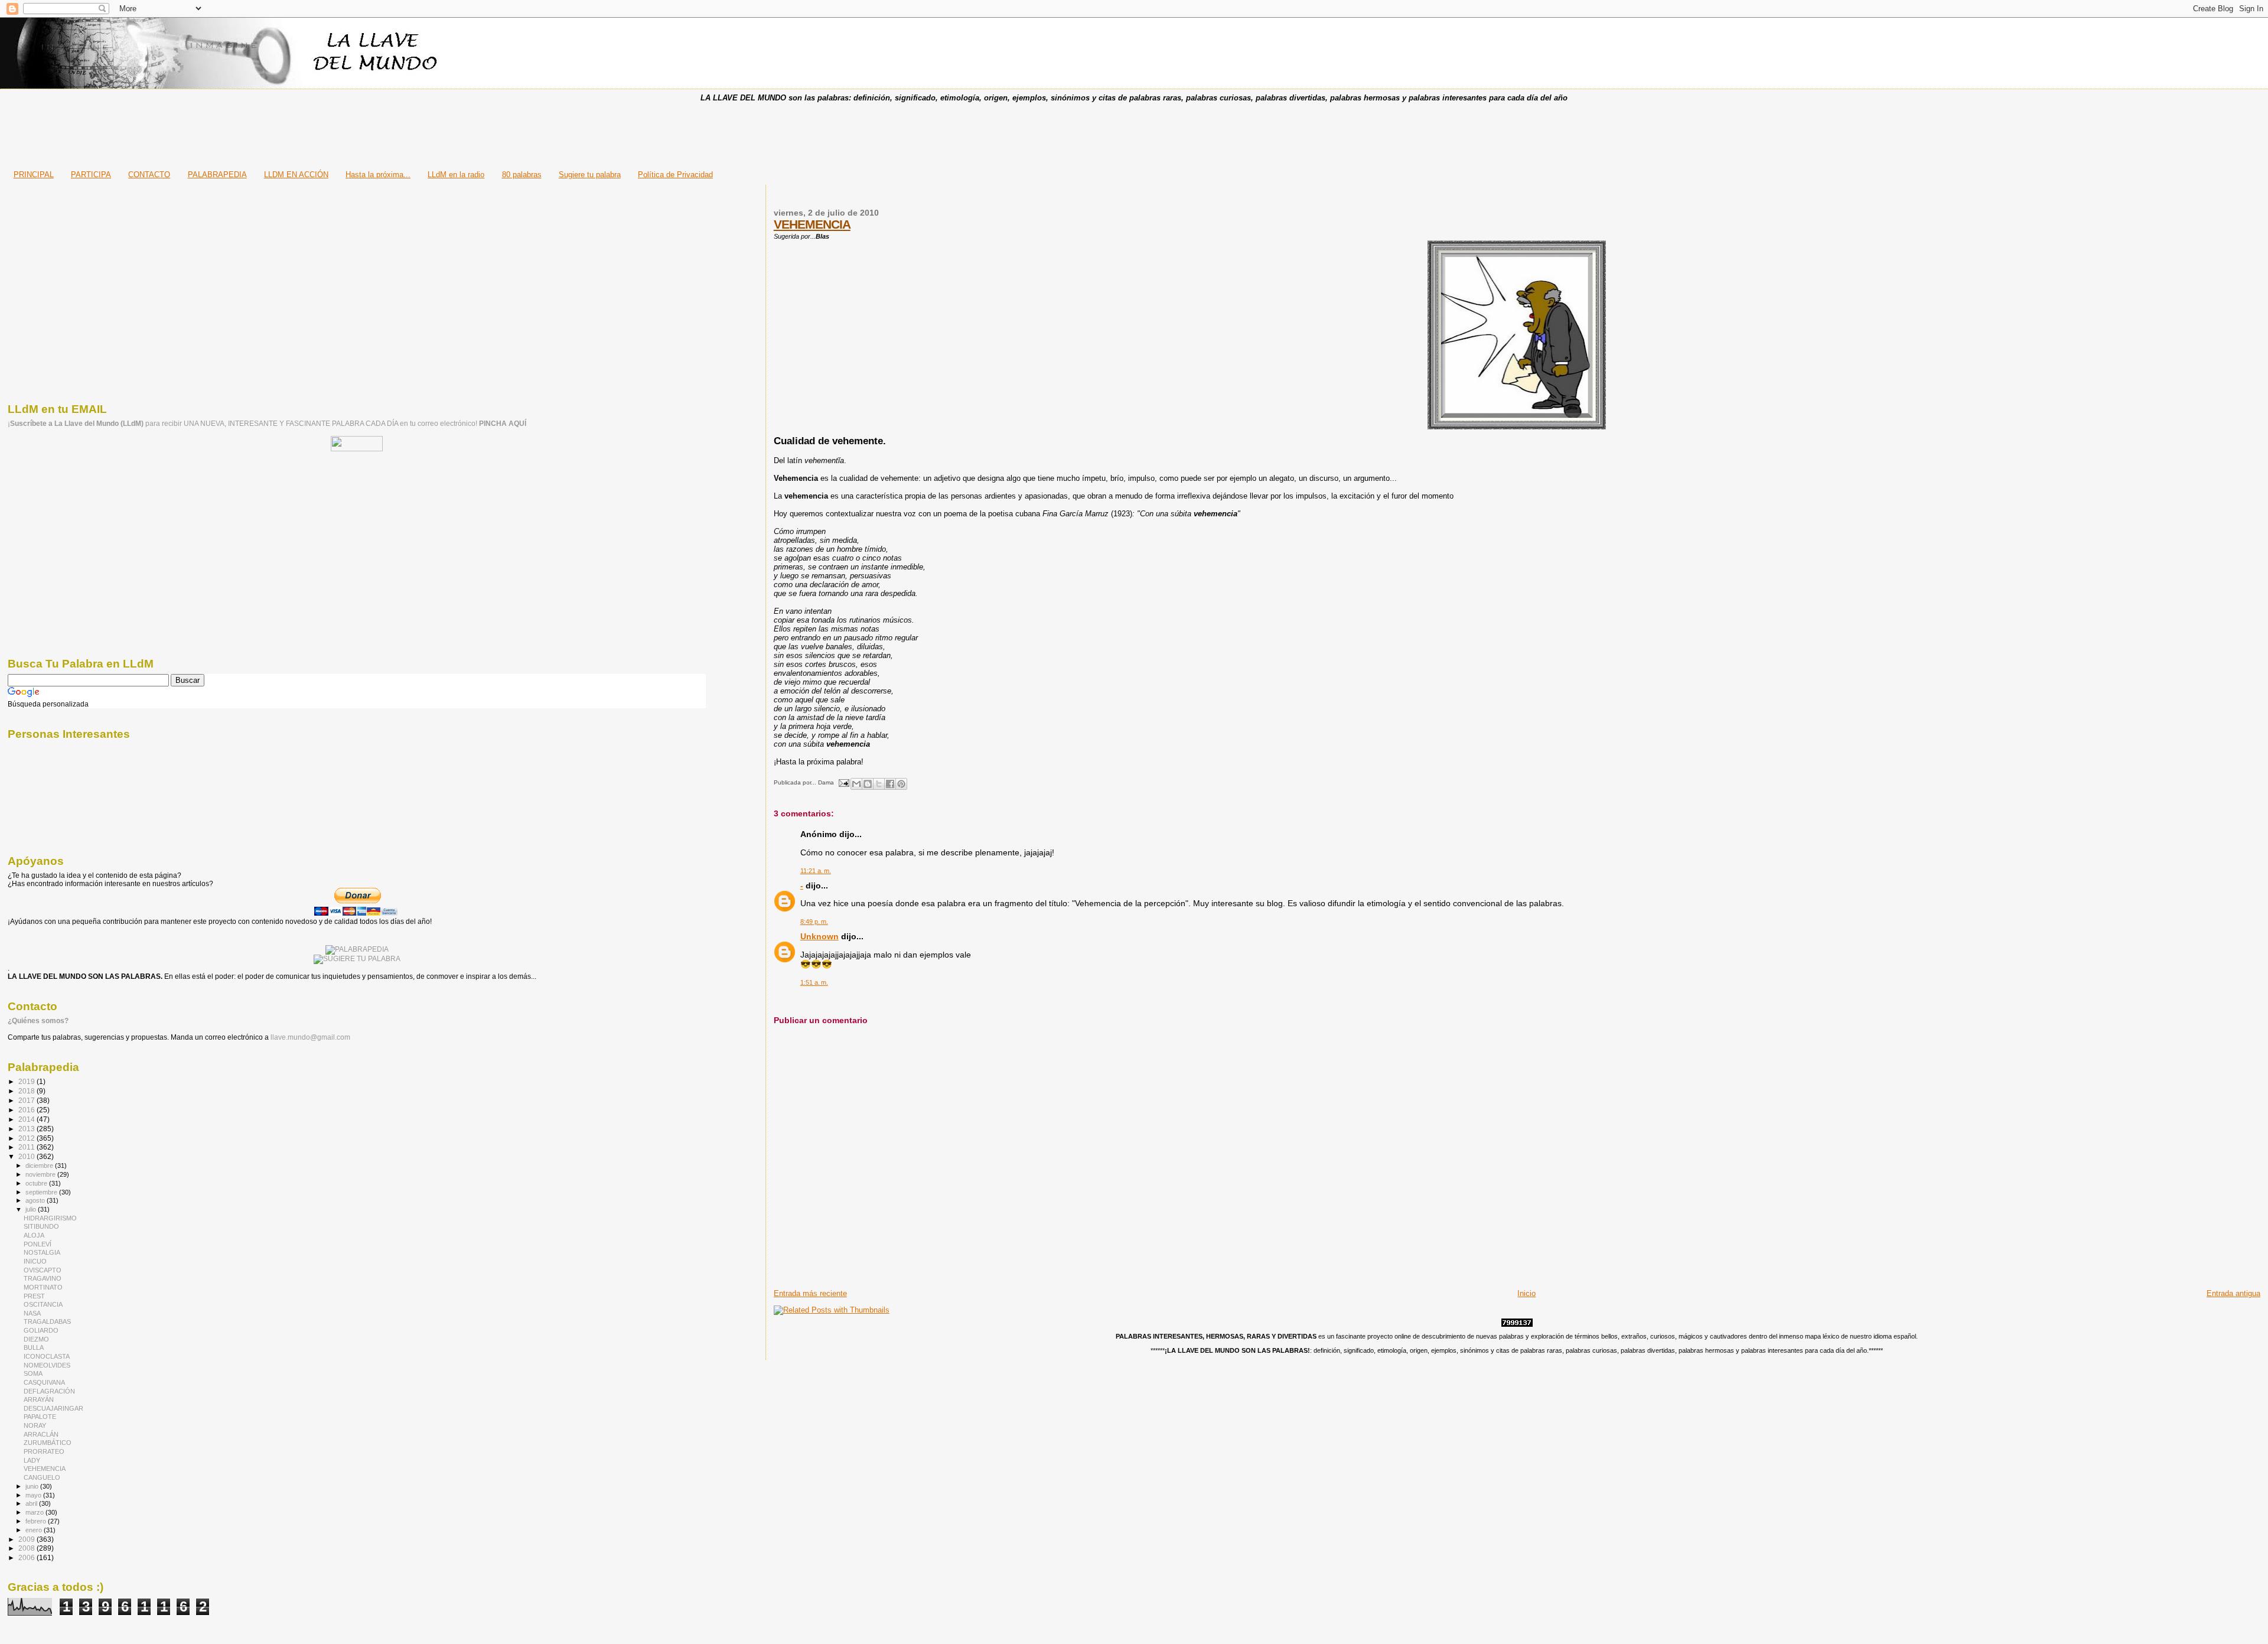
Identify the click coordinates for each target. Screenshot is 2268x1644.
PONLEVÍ (38, 1244)
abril (32, 1503)
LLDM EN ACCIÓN (296, 175)
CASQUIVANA (44, 1382)
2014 (27, 1119)
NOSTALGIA (42, 1252)
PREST (34, 1296)
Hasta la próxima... (378, 175)
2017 (27, 1100)
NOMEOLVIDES (47, 1365)
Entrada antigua (2233, 1293)
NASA (32, 1313)
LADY (32, 1460)
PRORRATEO (44, 1451)
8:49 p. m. (814, 922)
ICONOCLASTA (47, 1356)
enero (35, 1530)
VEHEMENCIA (812, 224)
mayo (34, 1495)
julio (32, 1209)
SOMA (33, 1373)
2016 (27, 1110)
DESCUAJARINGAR (53, 1408)
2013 (27, 1129)
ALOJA (34, 1235)
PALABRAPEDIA (217, 175)
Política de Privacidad (675, 175)
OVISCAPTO (43, 1270)
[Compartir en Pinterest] (901, 784)
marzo (35, 1512)
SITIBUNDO (41, 1226)
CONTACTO (149, 175)
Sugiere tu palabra (590, 175)
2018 (27, 1091)
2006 (27, 1557)
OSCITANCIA (43, 1304)
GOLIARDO (41, 1330)
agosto (36, 1200)
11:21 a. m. (816, 871)
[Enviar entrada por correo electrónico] (843, 782)
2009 (27, 1539)
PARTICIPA (91, 175)
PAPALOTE (40, 1417)
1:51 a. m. (814, 982)
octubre (37, 1183)
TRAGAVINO (43, 1278)
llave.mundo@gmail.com (309, 1037)
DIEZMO (36, 1339)
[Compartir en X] (879, 784)
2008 (27, 1548)
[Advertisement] (1134, 132)
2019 (27, 1081)
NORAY (35, 1425)
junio (33, 1486)
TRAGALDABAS (47, 1321)
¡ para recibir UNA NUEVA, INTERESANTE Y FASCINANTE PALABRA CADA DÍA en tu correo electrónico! (267, 424)
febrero (37, 1521)
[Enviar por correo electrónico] (856, 784)
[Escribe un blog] (868, 784)
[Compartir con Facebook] (890, 784)
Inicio (1526, 1293)
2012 (27, 1138)
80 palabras (522, 175)
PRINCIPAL (34, 175)
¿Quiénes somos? (38, 1021)
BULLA (34, 1347)
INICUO (35, 1261)
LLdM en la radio (456, 175)
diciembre (40, 1166)
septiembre (42, 1192)
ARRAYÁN (39, 1399)
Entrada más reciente (810, 1293)
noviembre (41, 1174)
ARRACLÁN (41, 1434)
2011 (27, 1147)
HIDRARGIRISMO (50, 1218)
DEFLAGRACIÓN (49, 1391)
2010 (27, 1156)
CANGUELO (42, 1477)
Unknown (819, 936)
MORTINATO (43, 1287)
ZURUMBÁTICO (48, 1443)
